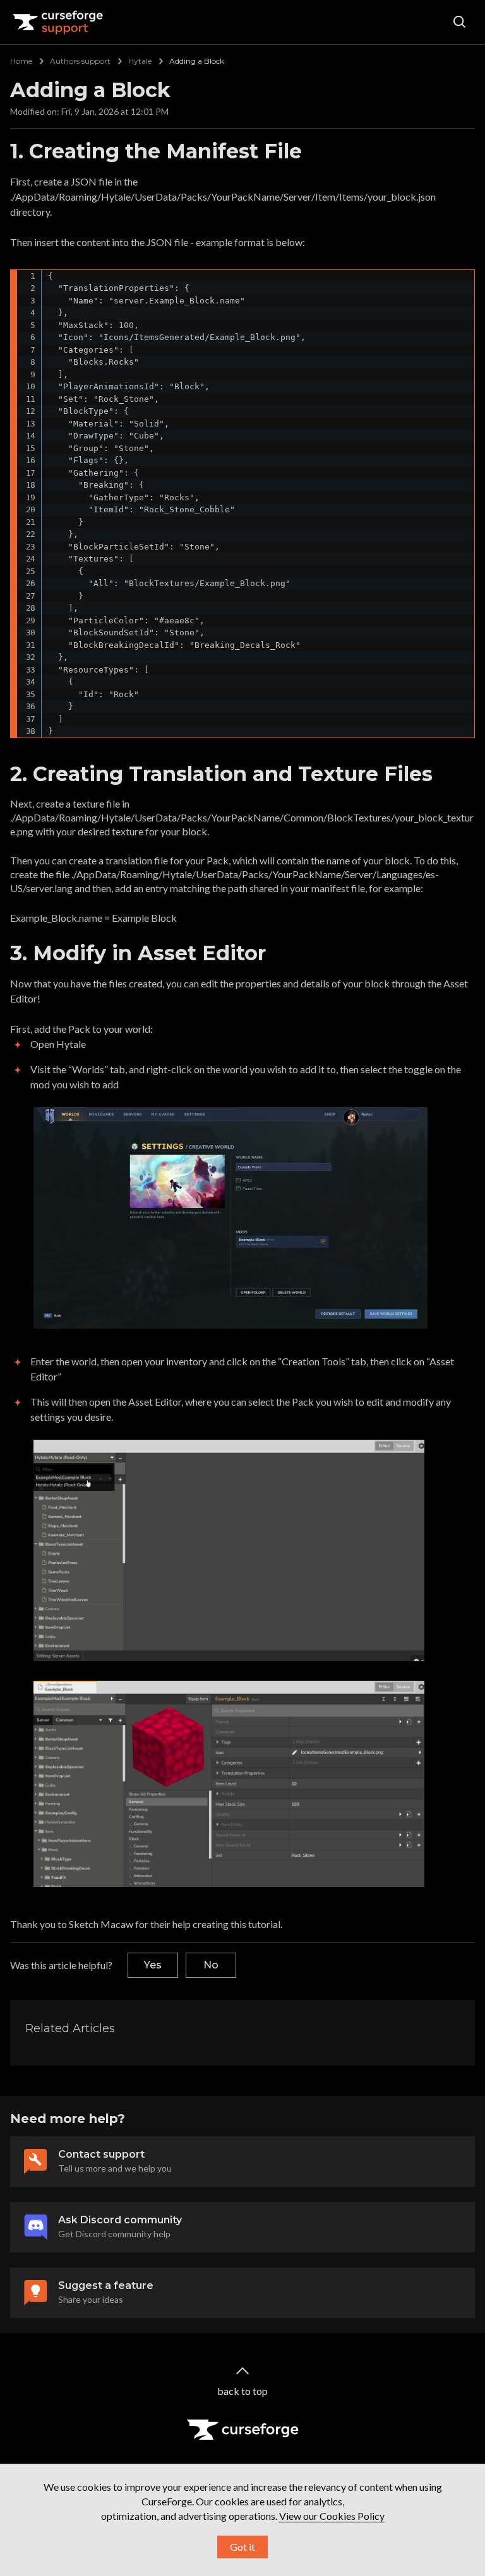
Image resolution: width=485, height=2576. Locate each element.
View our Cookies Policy (332, 2516)
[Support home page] (58, 22)
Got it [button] (242, 2547)
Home (21, 61)
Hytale (140, 61)
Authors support (80, 61)
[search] (460, 22)
